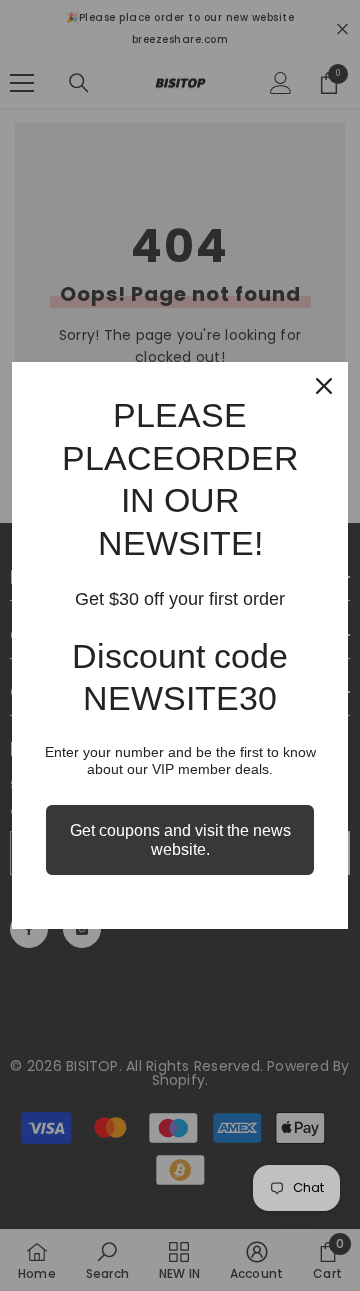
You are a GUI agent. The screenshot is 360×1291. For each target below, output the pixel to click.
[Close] (324, 386)
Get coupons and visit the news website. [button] (180, 840)
